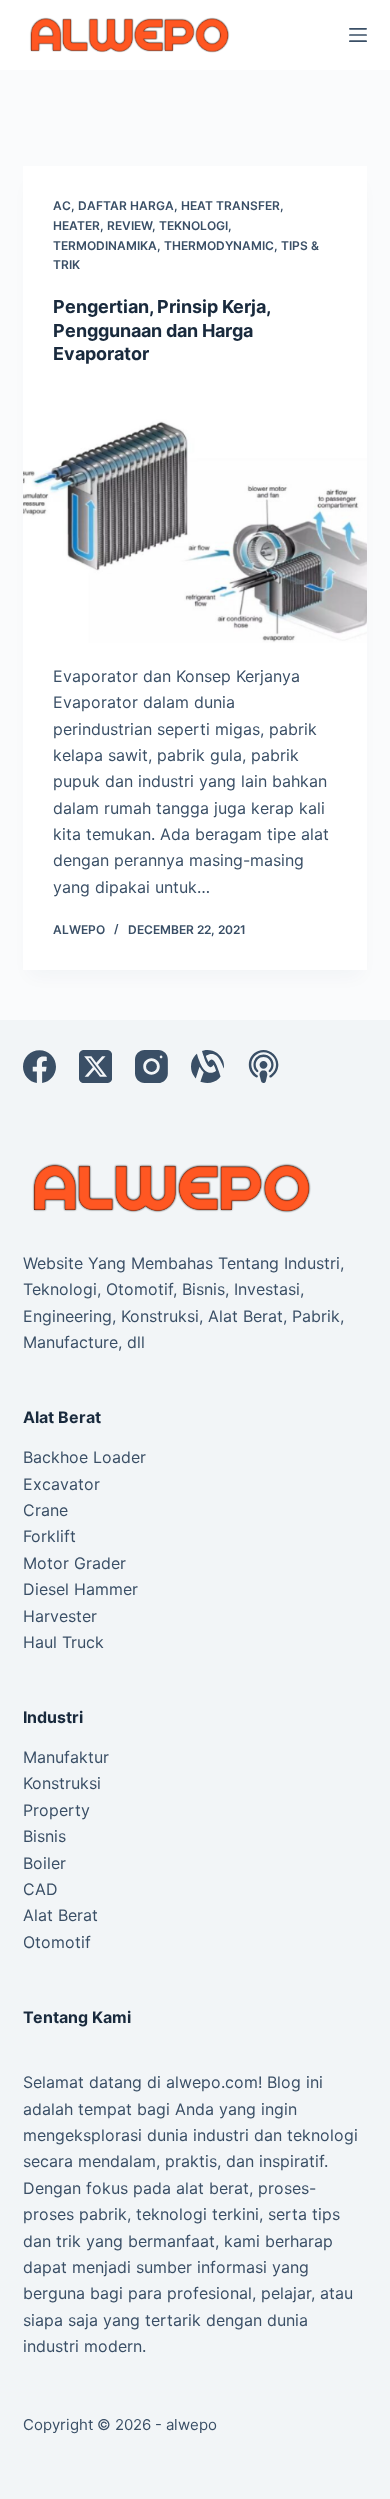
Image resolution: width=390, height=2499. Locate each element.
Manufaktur (66, 1757)
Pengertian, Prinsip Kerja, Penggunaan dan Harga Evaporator (161, 330)
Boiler (44, 1863)
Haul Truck (63, 1642)
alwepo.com (212, 2082)
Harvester (60, 1616)
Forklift (49, 1536)
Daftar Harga (126, 205)
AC (62, 205)
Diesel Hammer (80, 1589)
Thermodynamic (219, 245)
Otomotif (57, 1942)
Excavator (61, 1484)
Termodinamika (105, 245)
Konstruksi (62, 1783)
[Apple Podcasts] (263, 1066)
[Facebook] (39, 1066)
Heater (76, 225)
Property (56, 1810)
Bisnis (44, 1836)
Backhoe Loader (84, 1457)
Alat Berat (60, 1915)
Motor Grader (74, 1563)
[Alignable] (207, 1066)
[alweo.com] (173, 1187)
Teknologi (193, 225)
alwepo (191, 2424)
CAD (40, 1889)
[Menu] (358, 35)
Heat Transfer (230, 205)
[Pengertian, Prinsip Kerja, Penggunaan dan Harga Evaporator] (194, 513)
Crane (45, 1510)
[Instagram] (151, 1066)
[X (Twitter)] (95, 1066)
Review (129, 225)
